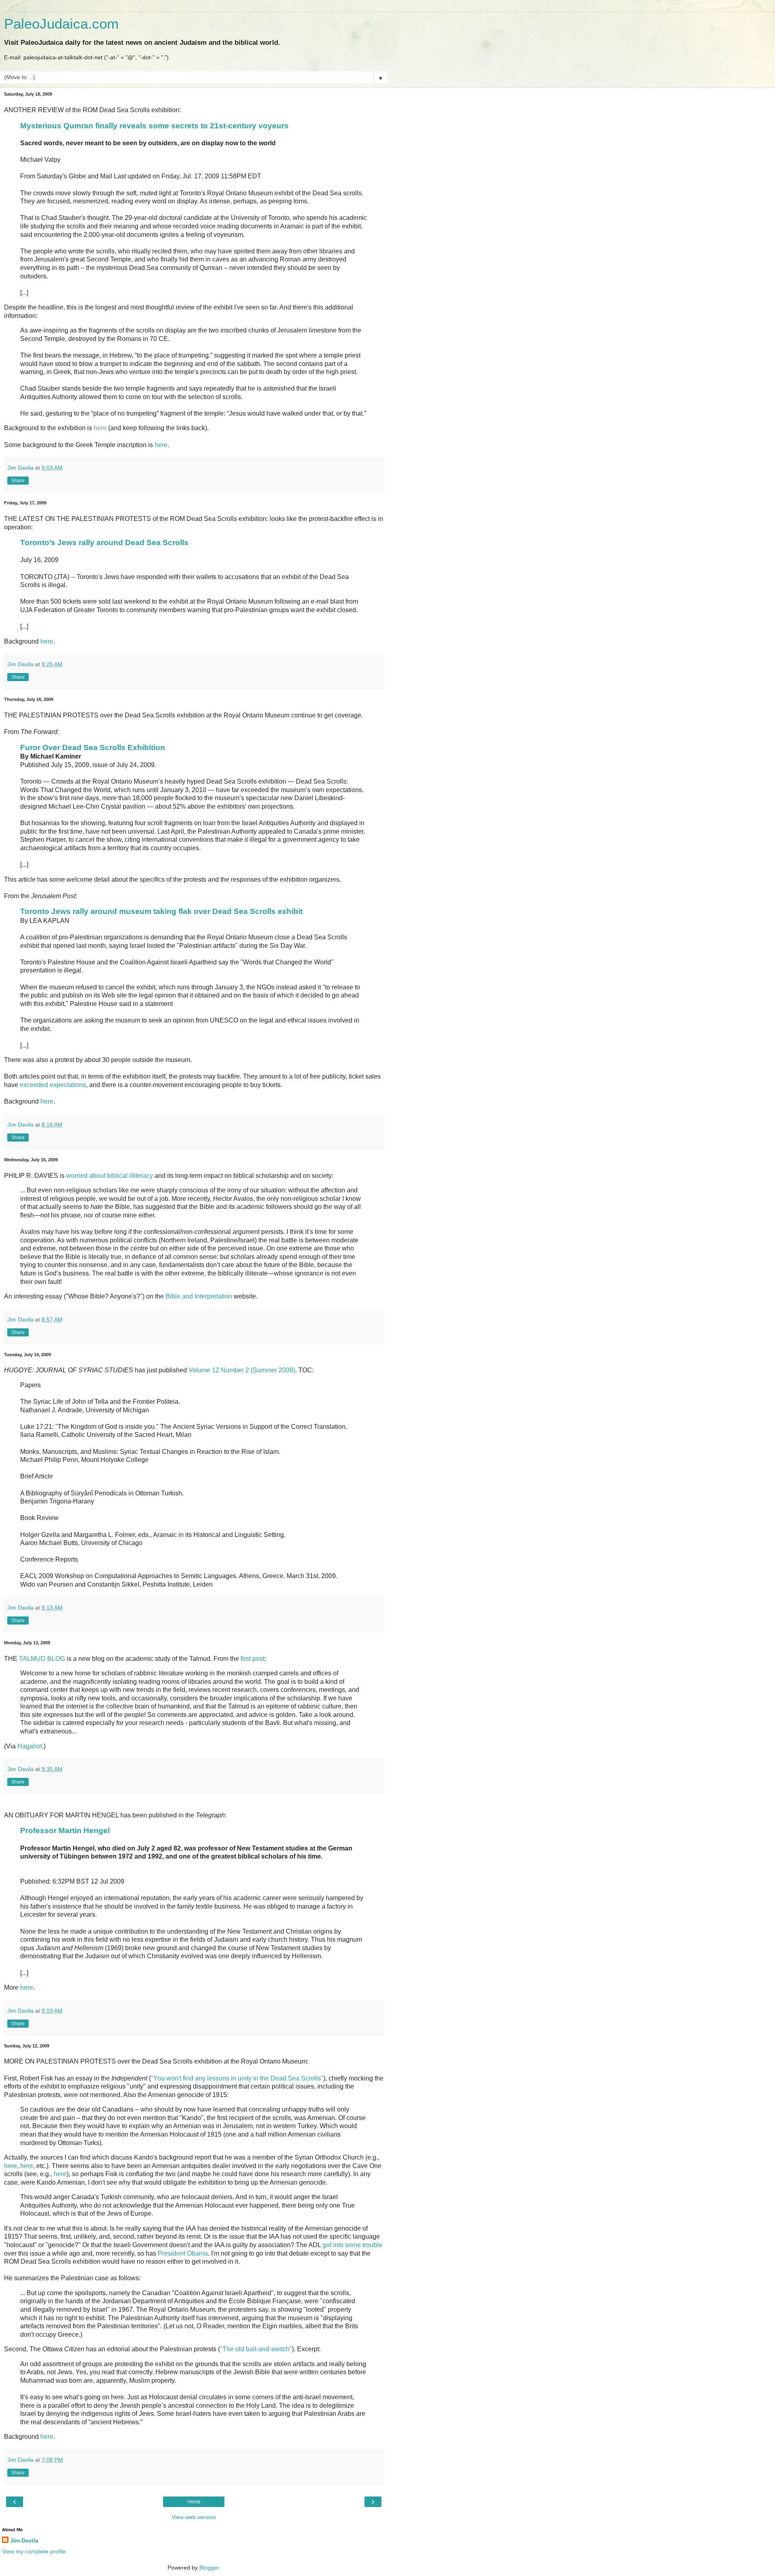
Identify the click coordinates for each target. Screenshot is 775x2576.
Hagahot (30, 1746)
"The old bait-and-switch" (256, 2349)
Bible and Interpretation (199, 1296)
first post (252, 1659)
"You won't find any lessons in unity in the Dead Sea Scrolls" (237, 2078)
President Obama (183, 2253)
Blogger (209, 2568)
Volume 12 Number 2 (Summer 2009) (242, 1370)
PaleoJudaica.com (61, 24)
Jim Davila (24, 2540)
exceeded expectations (53, 1085)
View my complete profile (34, 2551)
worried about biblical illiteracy (110, 1176)
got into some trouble (352, 2245)
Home (194, 2502)
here (100, 428)
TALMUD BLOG (42, 1659)
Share (18, 481)
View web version (194, 2517)
